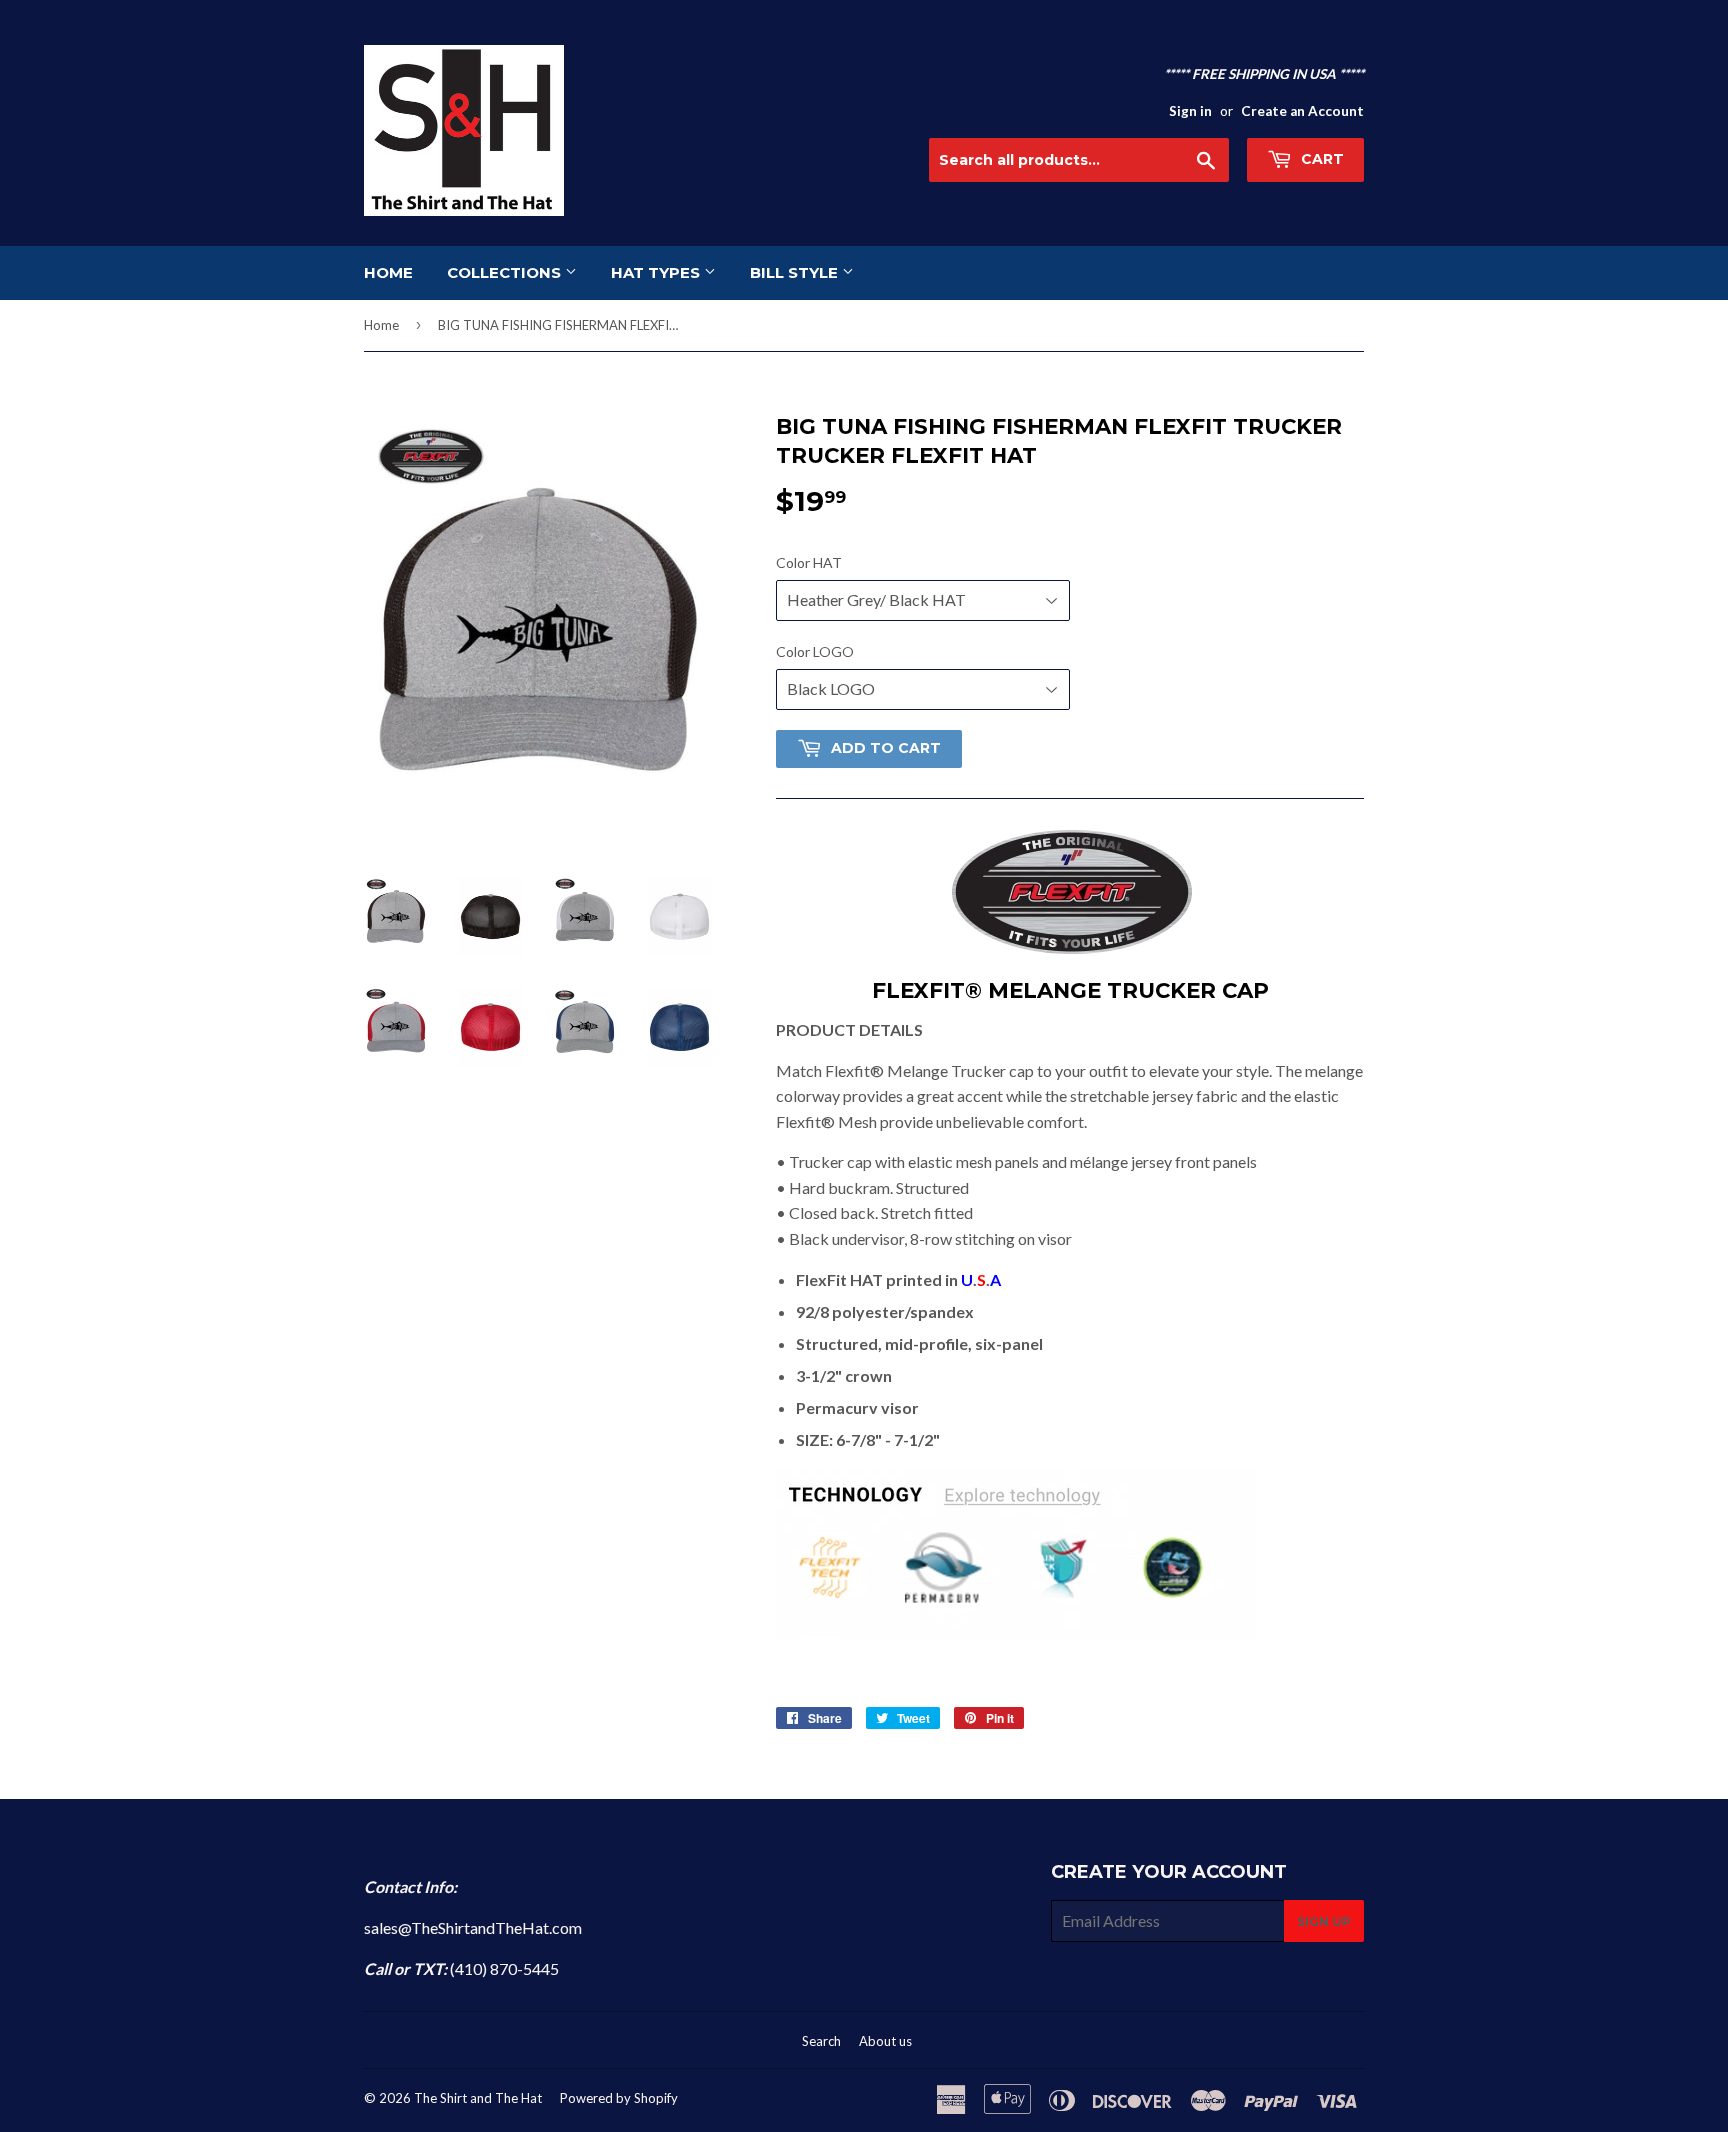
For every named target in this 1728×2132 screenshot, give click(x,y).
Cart (1320, 159)
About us (885, 2041)
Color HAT (809, 562)
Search (821, 2041)
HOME (388, 272)
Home (381, 325)
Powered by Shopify (619, 2098)
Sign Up (1324, 1921)
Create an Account (1302, 111)
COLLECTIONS (506, 272)
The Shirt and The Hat (478, 2098)
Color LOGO (815, 651)
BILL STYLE (796, 272)
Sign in (1190, 111)
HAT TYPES (657, 272)
